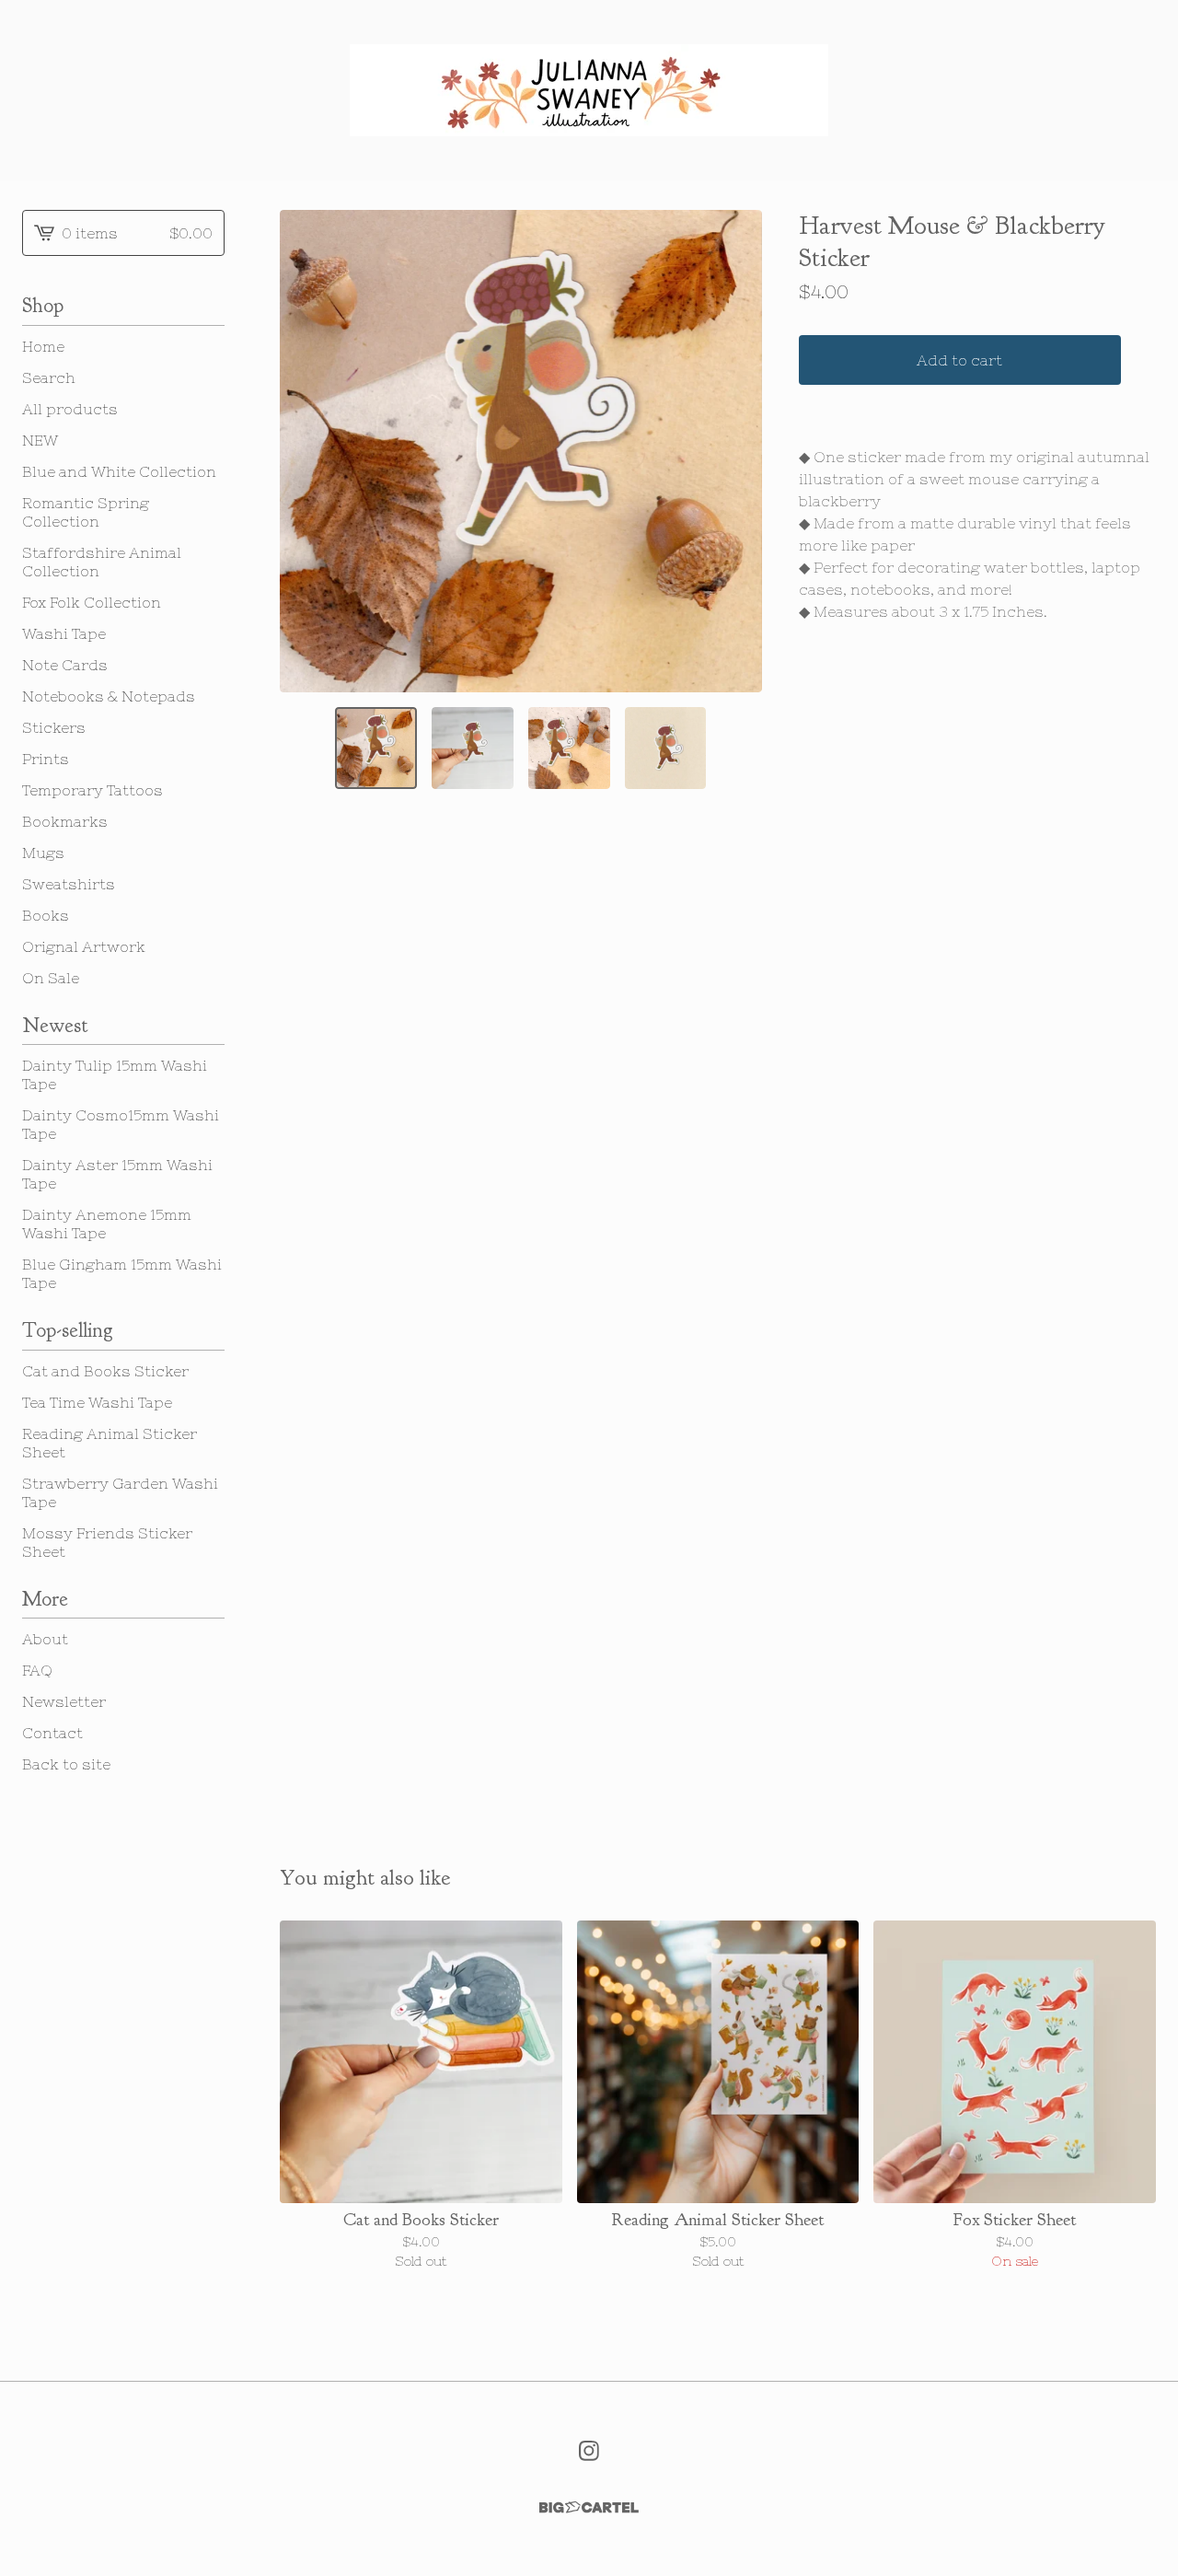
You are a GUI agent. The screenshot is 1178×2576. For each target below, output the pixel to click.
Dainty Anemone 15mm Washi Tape (107, 1224)
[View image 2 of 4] (473, 748)
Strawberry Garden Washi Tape (120, 1492)
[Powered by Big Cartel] (589, 2507)
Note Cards (65, 665)
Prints (46, 759)
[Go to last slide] (306, 451)
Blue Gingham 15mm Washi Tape (122, 1273)
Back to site (66, 1764)
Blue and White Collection (119, 471)
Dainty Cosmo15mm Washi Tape (121, 1124)
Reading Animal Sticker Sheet (110, 1443)
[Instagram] (589, 2451)
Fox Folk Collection (92, 602)
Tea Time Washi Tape (97, 1402)
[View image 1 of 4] (376, 748)
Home (43, 346)
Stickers (54, 727)
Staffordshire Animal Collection (102, 562)
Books (46, 915)
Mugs (43, 853)
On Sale (51, 978)
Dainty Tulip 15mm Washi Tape (115, 1074)
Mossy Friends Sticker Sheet (107, 1542)
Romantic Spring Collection (86, 512)
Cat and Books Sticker (105, 1371)
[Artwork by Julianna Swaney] (589, 90)
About (45, 1639)
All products (70, 409)
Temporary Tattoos (92, 790)
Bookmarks (65, 821)
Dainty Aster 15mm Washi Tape (117, 1174)
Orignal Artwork (84, 946)
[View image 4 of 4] (666, 748)
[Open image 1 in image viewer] (521, 451)
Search (49, 377)
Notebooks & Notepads (109, 696)
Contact (52, 1733)
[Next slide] (736, 451)
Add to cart (959, 360)
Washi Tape (64, 633)
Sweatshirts (69, 884)
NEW (40, 440)
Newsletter (64, 1701)
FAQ (37, 1670)
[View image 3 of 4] (569, 748)
